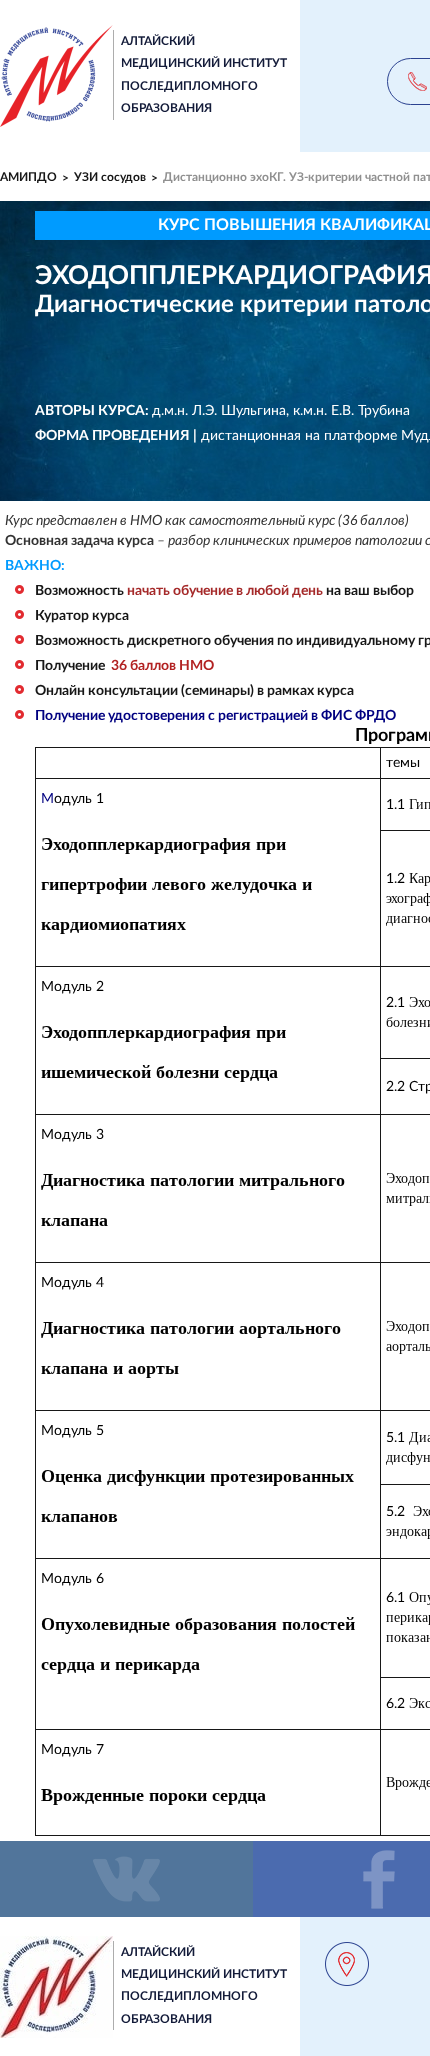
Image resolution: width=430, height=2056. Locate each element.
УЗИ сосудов (110, 177)
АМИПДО (28, 177)
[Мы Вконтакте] (126, 1879)
